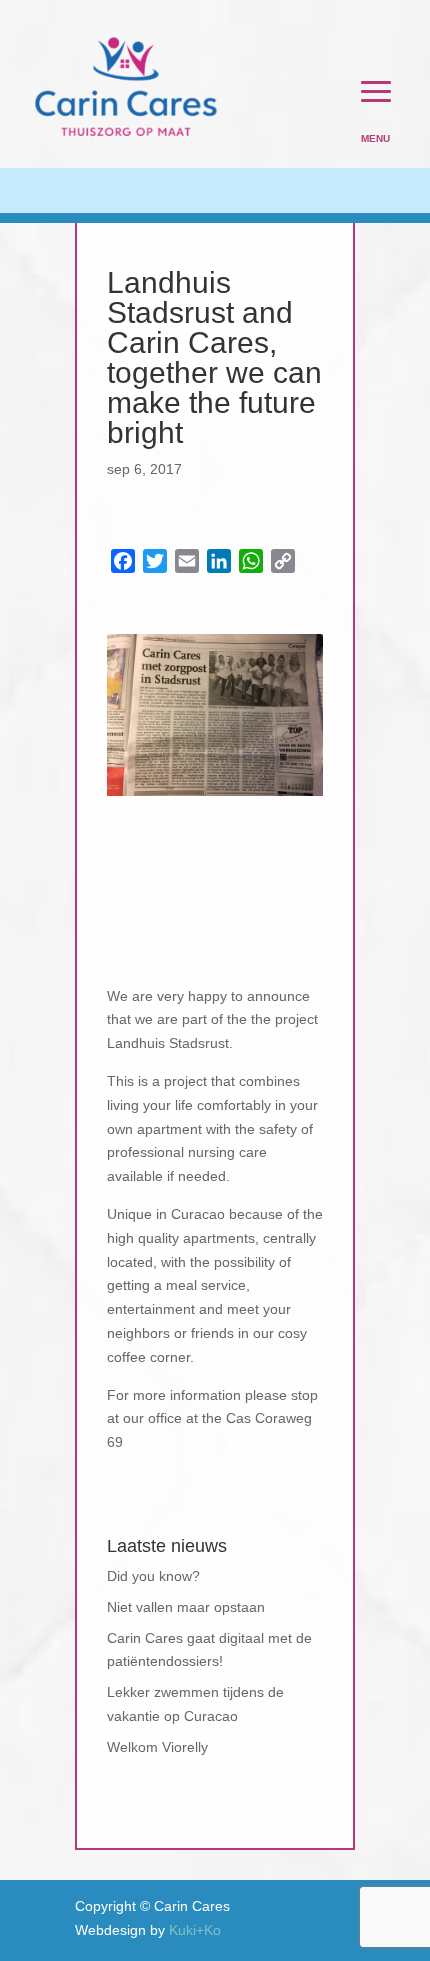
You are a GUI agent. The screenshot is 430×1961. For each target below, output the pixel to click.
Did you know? (153, 1576)
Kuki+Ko (195, 1930)
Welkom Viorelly (157, 1747)
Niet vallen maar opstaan (186, 1607)
